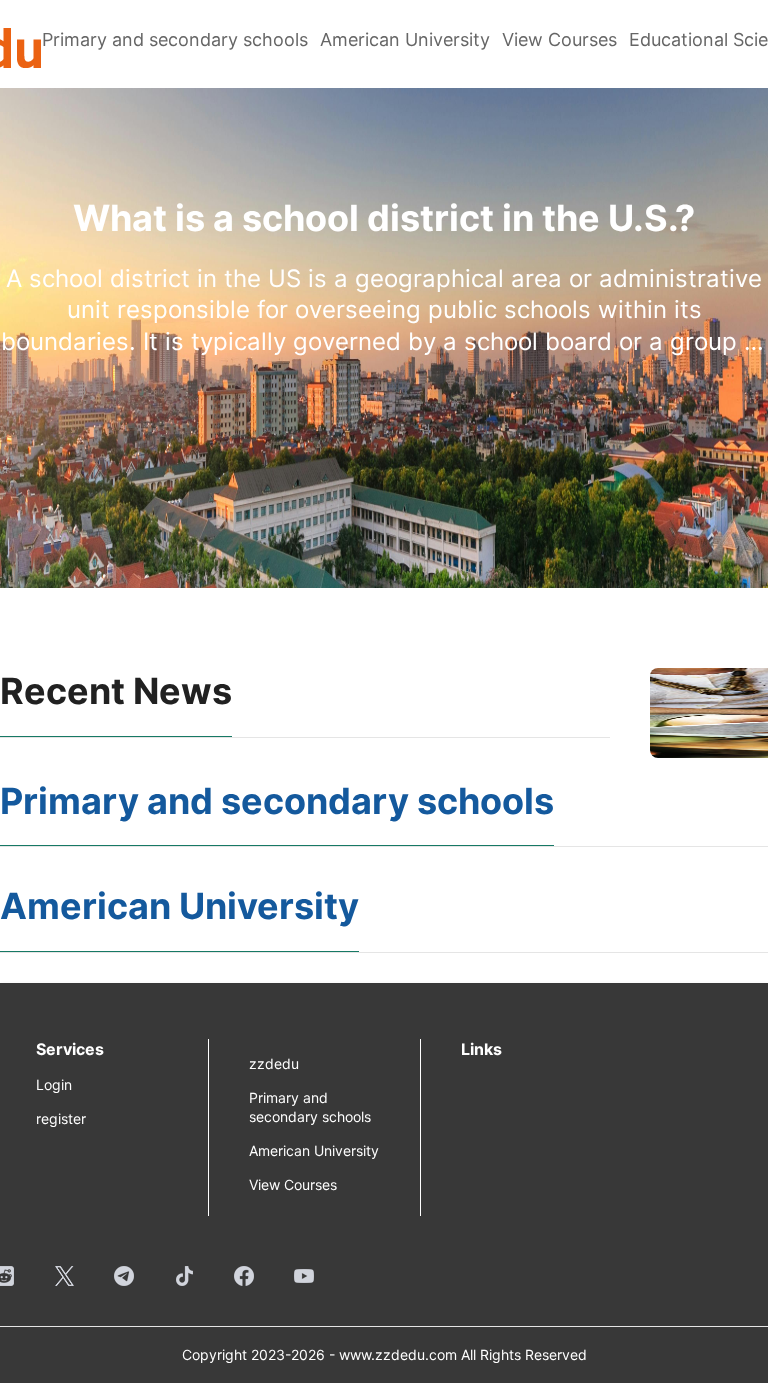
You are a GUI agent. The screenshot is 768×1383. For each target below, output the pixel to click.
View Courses (559, 39)
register (61, 1118)
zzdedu (274, 1063)
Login (54, 1084)
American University (405, 39)
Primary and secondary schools (175, 39)
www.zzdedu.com (398, 1354)
